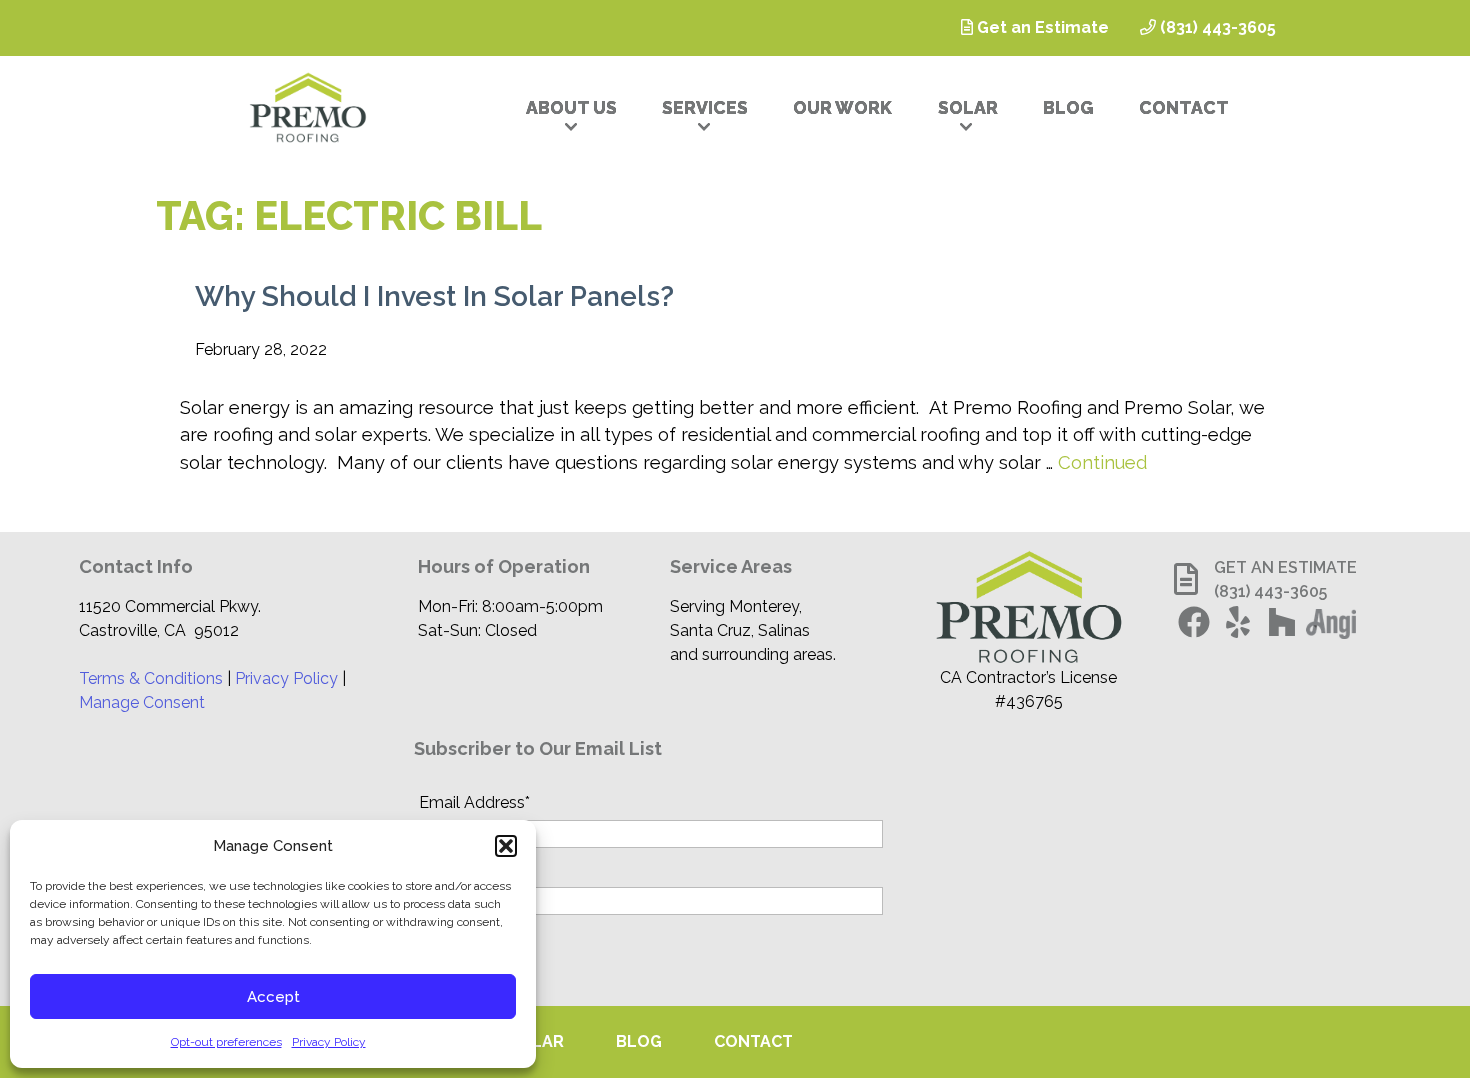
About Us (571, 107)
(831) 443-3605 (1216, 27)
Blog (1068, 107)
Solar (968, 107)
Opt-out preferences (226, 1042)
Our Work (842, 107)
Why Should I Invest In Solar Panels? (434, 296)
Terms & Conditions (151, 678)
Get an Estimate (1041, 27)
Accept (273, 997)
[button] (506, 846)
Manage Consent (142, 702)
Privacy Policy (329, 1042)
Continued (1102, 462)
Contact (1184, 107)
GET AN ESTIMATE (1285, 567)
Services (705, 107)
